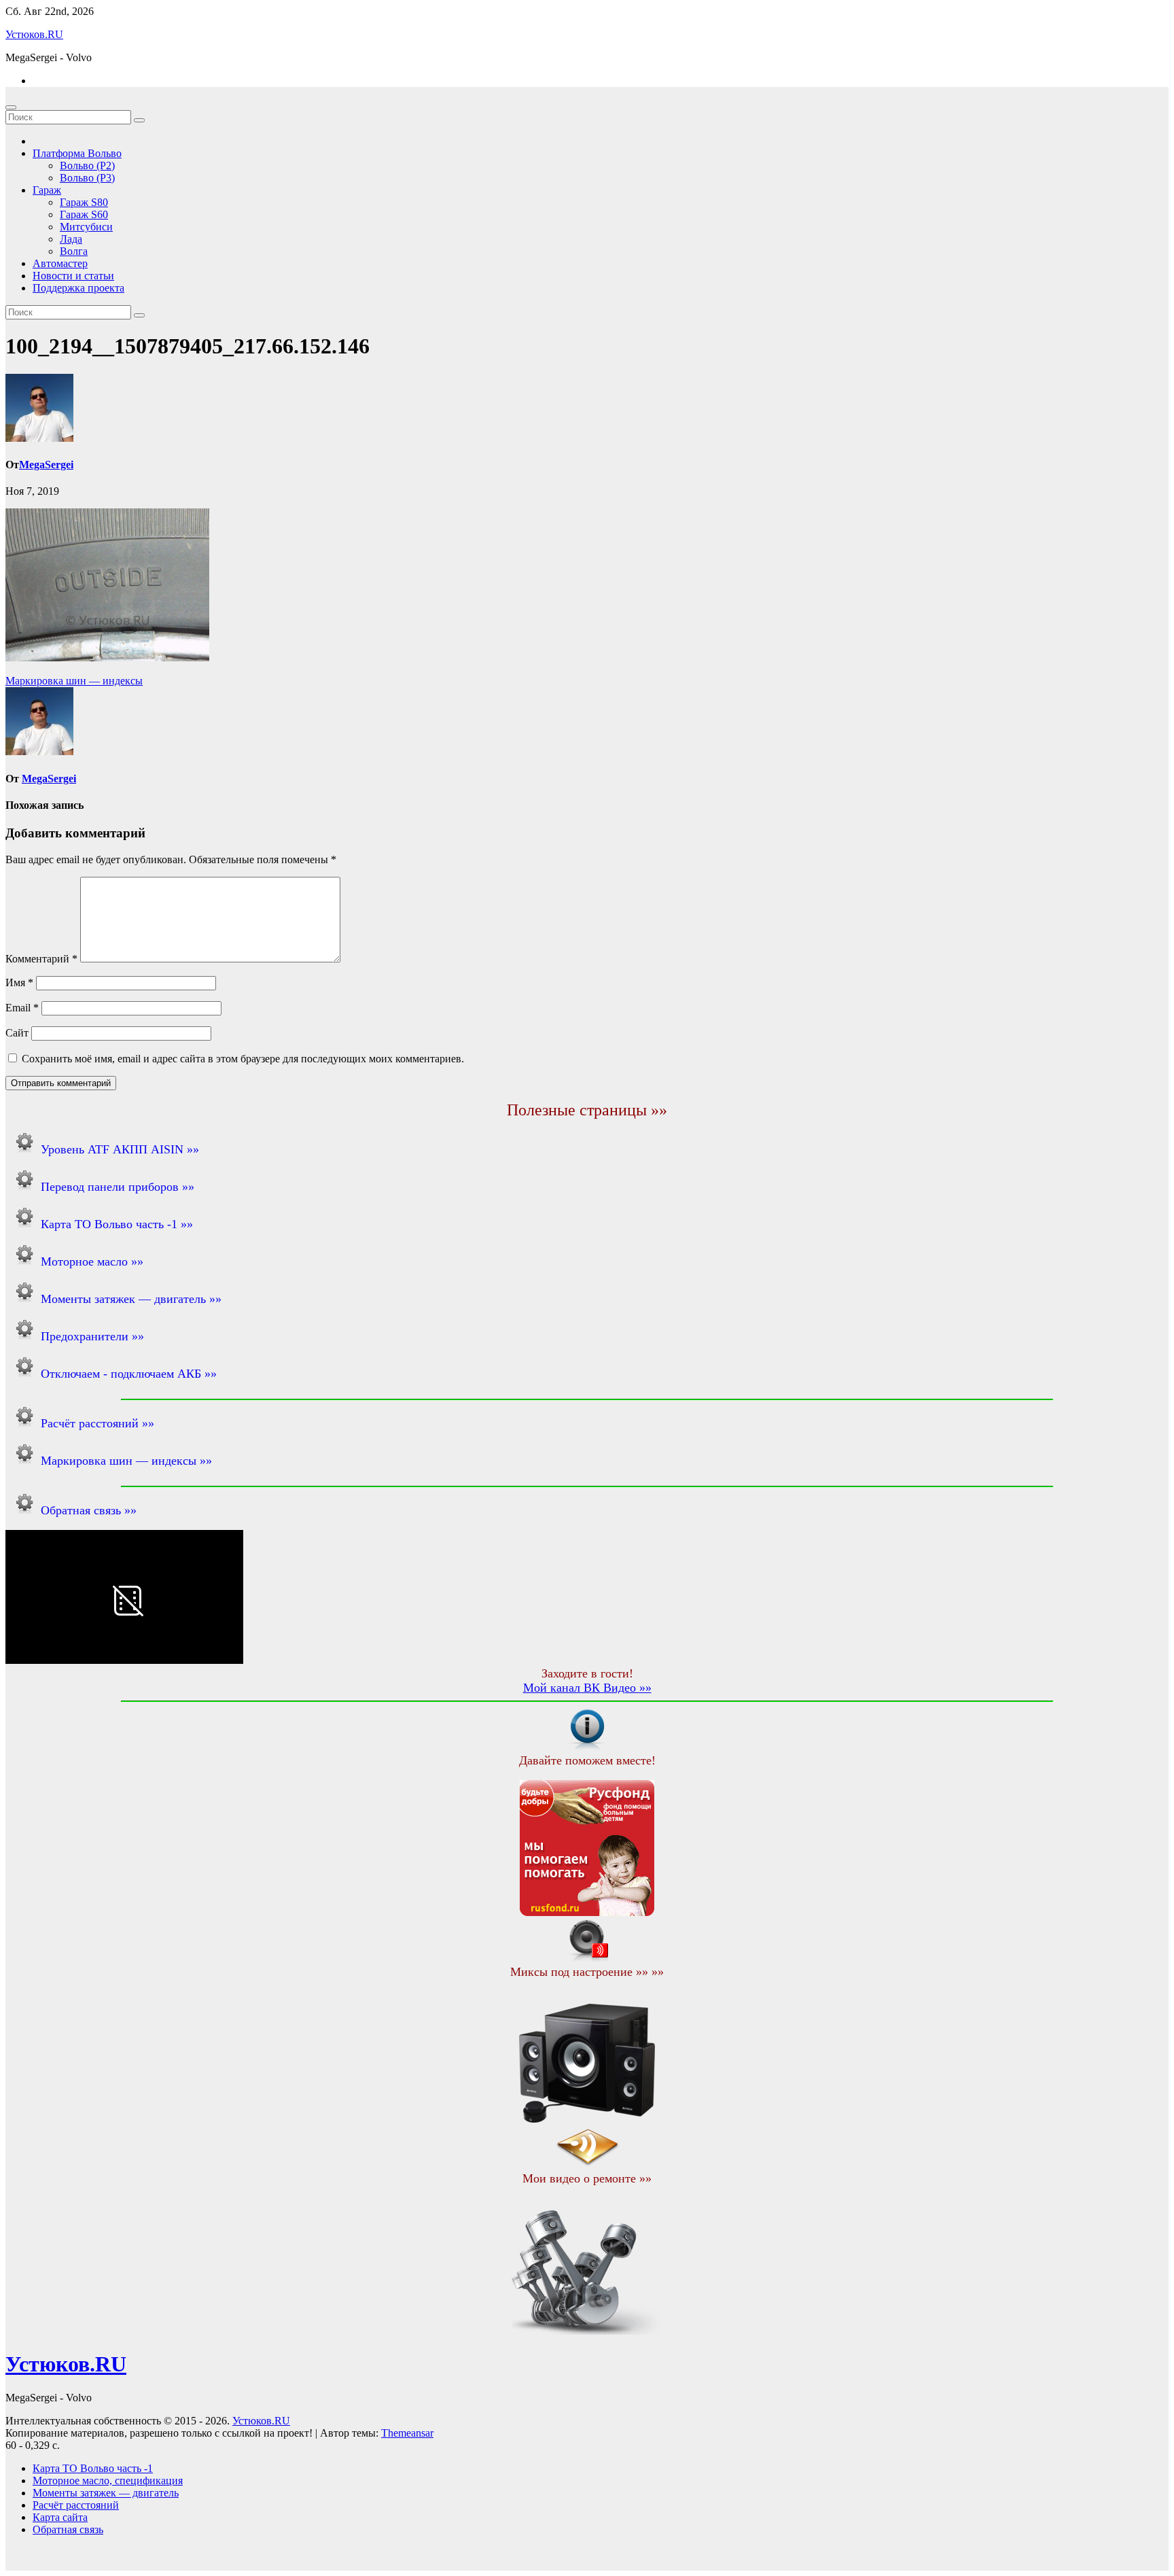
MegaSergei (46, 465)
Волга (74, 251)
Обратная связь (68, 2529)
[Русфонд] (587, 1912)
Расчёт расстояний (76, 2505)
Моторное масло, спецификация (108, 2481)
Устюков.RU (34, 34)
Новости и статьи (73, 276)
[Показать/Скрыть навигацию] (11, 107)
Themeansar (407, 2433)
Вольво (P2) (87, 166)
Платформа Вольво (77, 153)
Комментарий (41, 959)
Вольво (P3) (87, 178)
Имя (19, 982)
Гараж (47, 190)
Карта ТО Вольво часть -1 (93, 2468)
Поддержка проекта (78, 288)
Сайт (17, 1033)
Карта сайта (60, 2517)
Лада (71, 239)
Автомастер (60, 263)
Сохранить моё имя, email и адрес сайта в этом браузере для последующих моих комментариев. (243, 1059)
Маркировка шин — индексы (74, 681)
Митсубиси (86, 227)
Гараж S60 (84, 214)
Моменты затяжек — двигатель (106, 2493)
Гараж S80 (84, 202)
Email (22, 1008)
